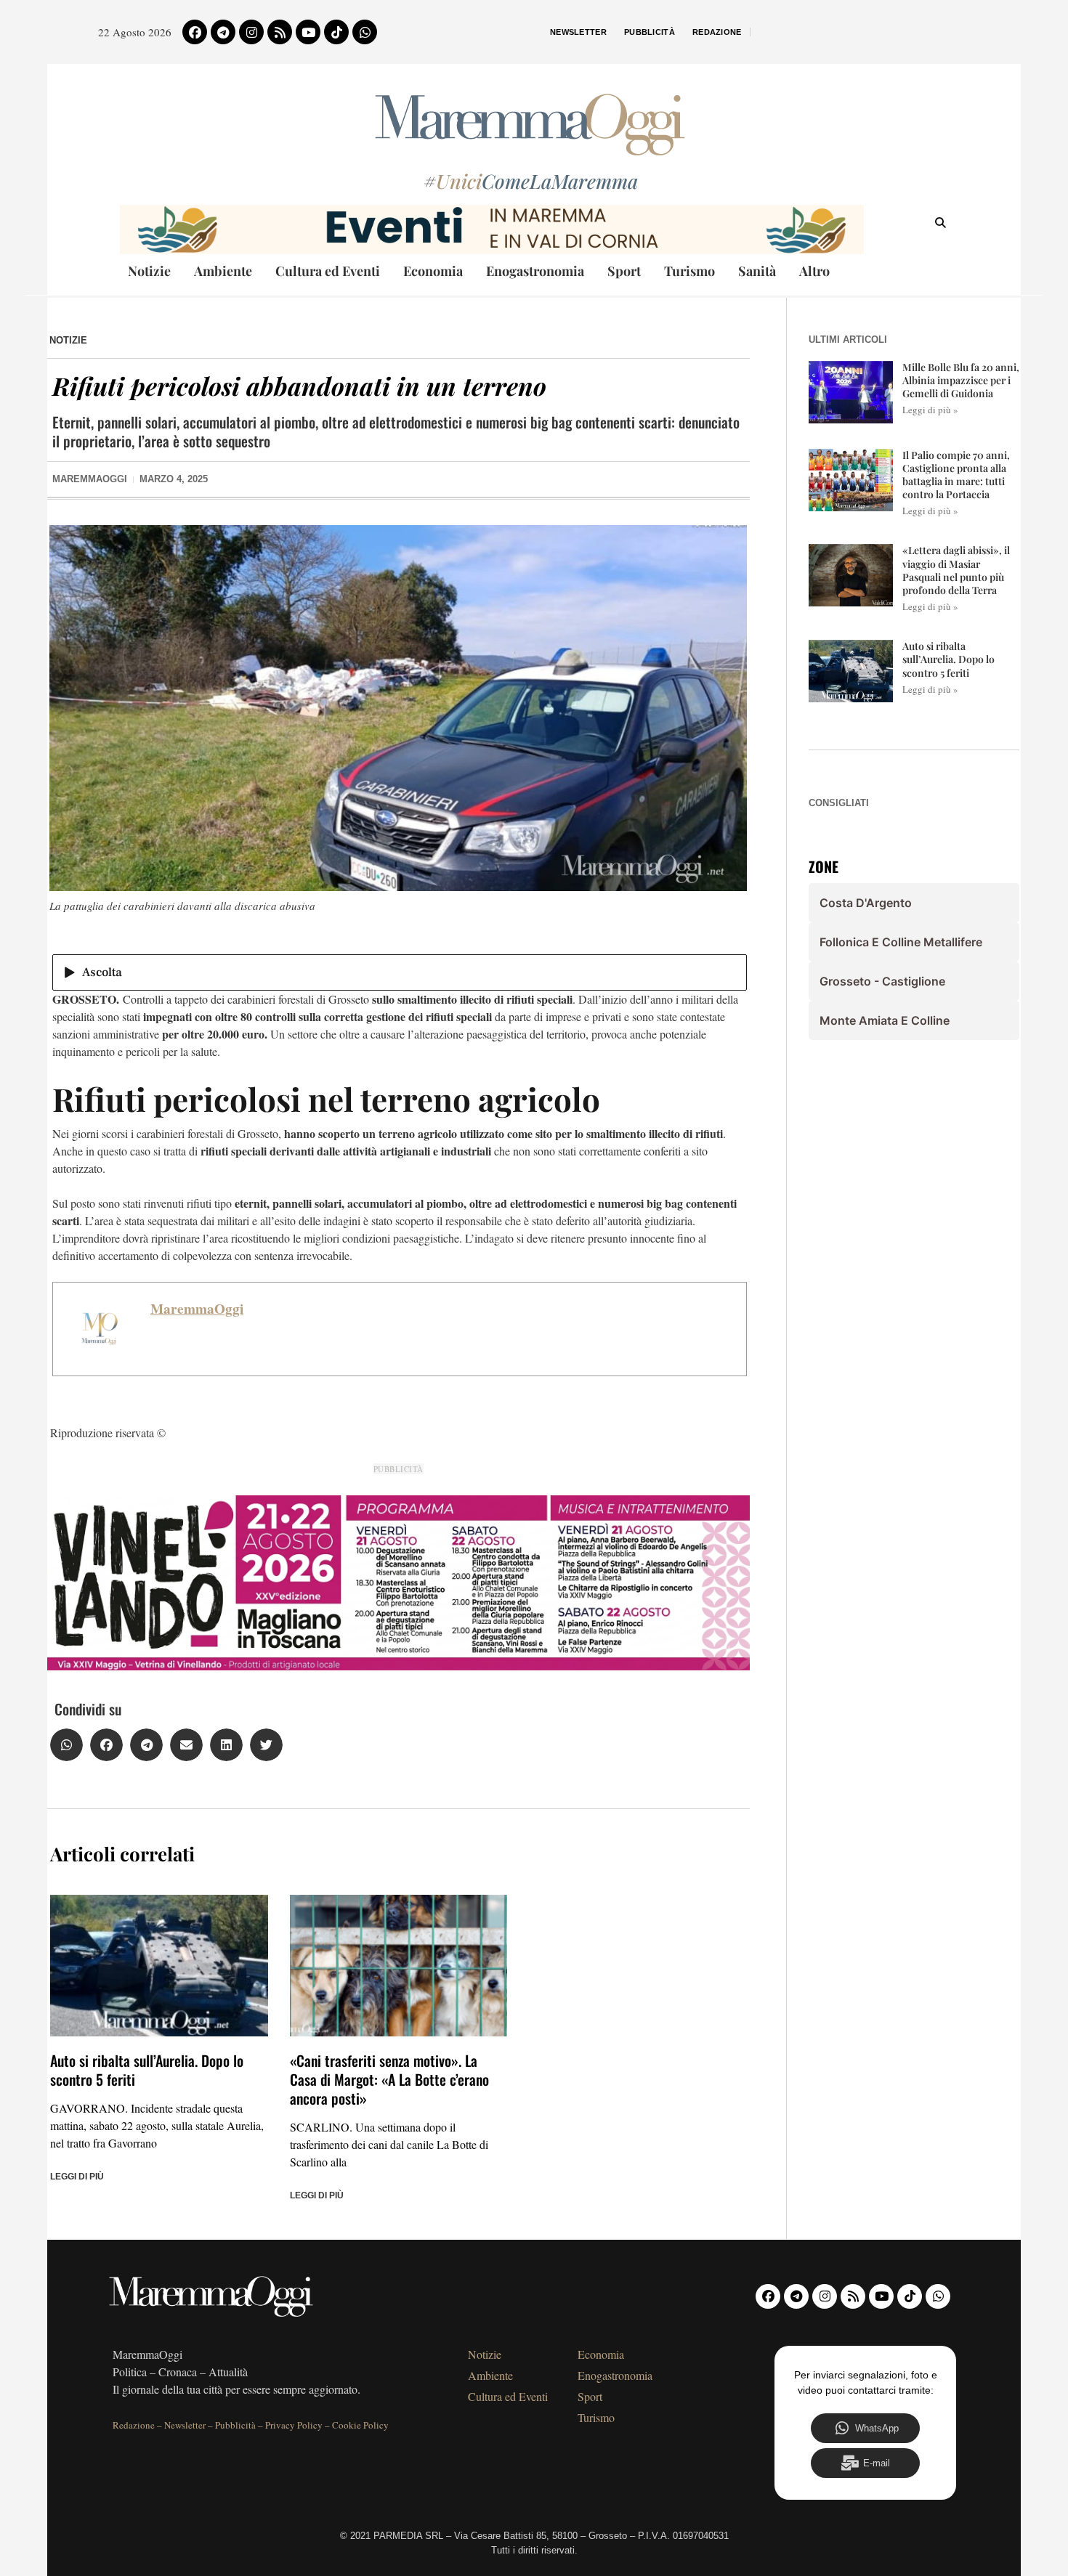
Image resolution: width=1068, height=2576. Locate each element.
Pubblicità (650, 32)
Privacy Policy (294, 2425)
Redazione (717, 32)
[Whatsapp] (365, 32)
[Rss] (280, 32)
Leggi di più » (930, 410)
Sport (624, 271)
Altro (814, 271)
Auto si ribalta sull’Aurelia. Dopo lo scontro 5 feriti (147, 2070)
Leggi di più (77, 2177)
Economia (433, 271)
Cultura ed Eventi (328, 271)
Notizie (149, 271)
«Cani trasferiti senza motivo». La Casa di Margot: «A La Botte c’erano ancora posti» (389, 2079)
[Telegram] (223, 32)
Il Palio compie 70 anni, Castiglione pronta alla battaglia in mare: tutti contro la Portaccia (956, 475)
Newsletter (578, 32)
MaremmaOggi (197, 1309)
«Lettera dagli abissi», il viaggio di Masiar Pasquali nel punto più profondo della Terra (956, 570)
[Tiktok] (336, 32)
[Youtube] (308, 32)
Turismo (689, 271)
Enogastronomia (535, 271)
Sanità (757, 271)
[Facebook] (195, 32)
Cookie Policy (360, 2425)
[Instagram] (251, 32)
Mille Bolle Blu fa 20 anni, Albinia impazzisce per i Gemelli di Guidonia (961, 380)
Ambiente (223, 271)
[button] (66, 1745)
